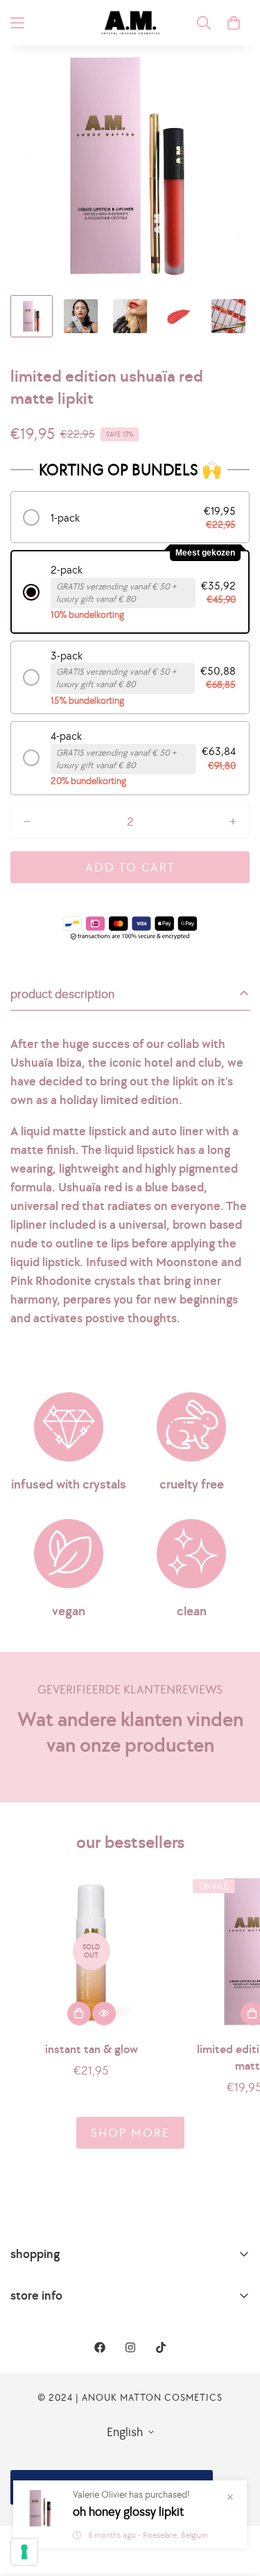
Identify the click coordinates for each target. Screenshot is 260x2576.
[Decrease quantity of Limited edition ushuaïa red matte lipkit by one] (27, 821)
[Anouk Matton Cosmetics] (130, 23)
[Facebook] (100, 2347)
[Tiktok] (161, 2347)
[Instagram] (130, 2347)
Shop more (130, 2132)
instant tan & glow (92, 2049)
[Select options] (79, 2014)
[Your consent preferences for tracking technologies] (24, 2552)
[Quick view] (104, 2014)
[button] (234, 23)
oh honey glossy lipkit (128, 2511)
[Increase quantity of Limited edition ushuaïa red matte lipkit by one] (233, 821)
